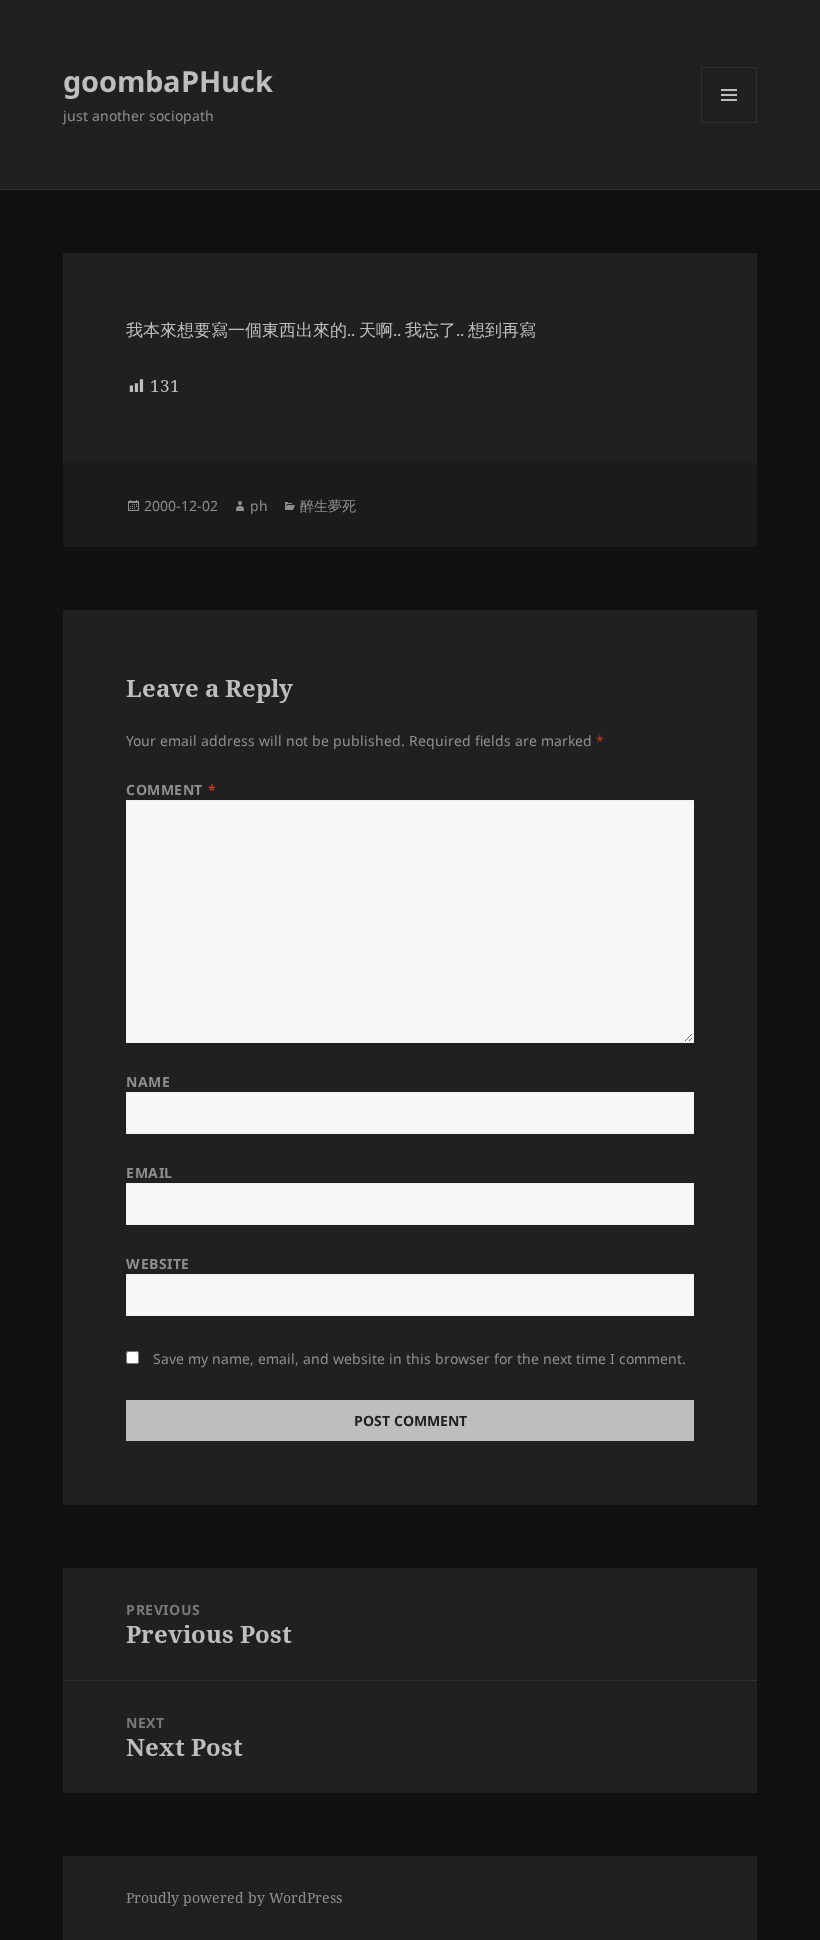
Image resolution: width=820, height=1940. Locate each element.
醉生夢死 (328, 505)
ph (259, 505)
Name (148, 1081)
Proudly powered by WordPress (234, 1897)
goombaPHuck (168, 80)
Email (149, 1172)
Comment (171, 789)
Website (158, 1263)
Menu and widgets (729, 122)
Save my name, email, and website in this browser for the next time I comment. (419, 1358)
